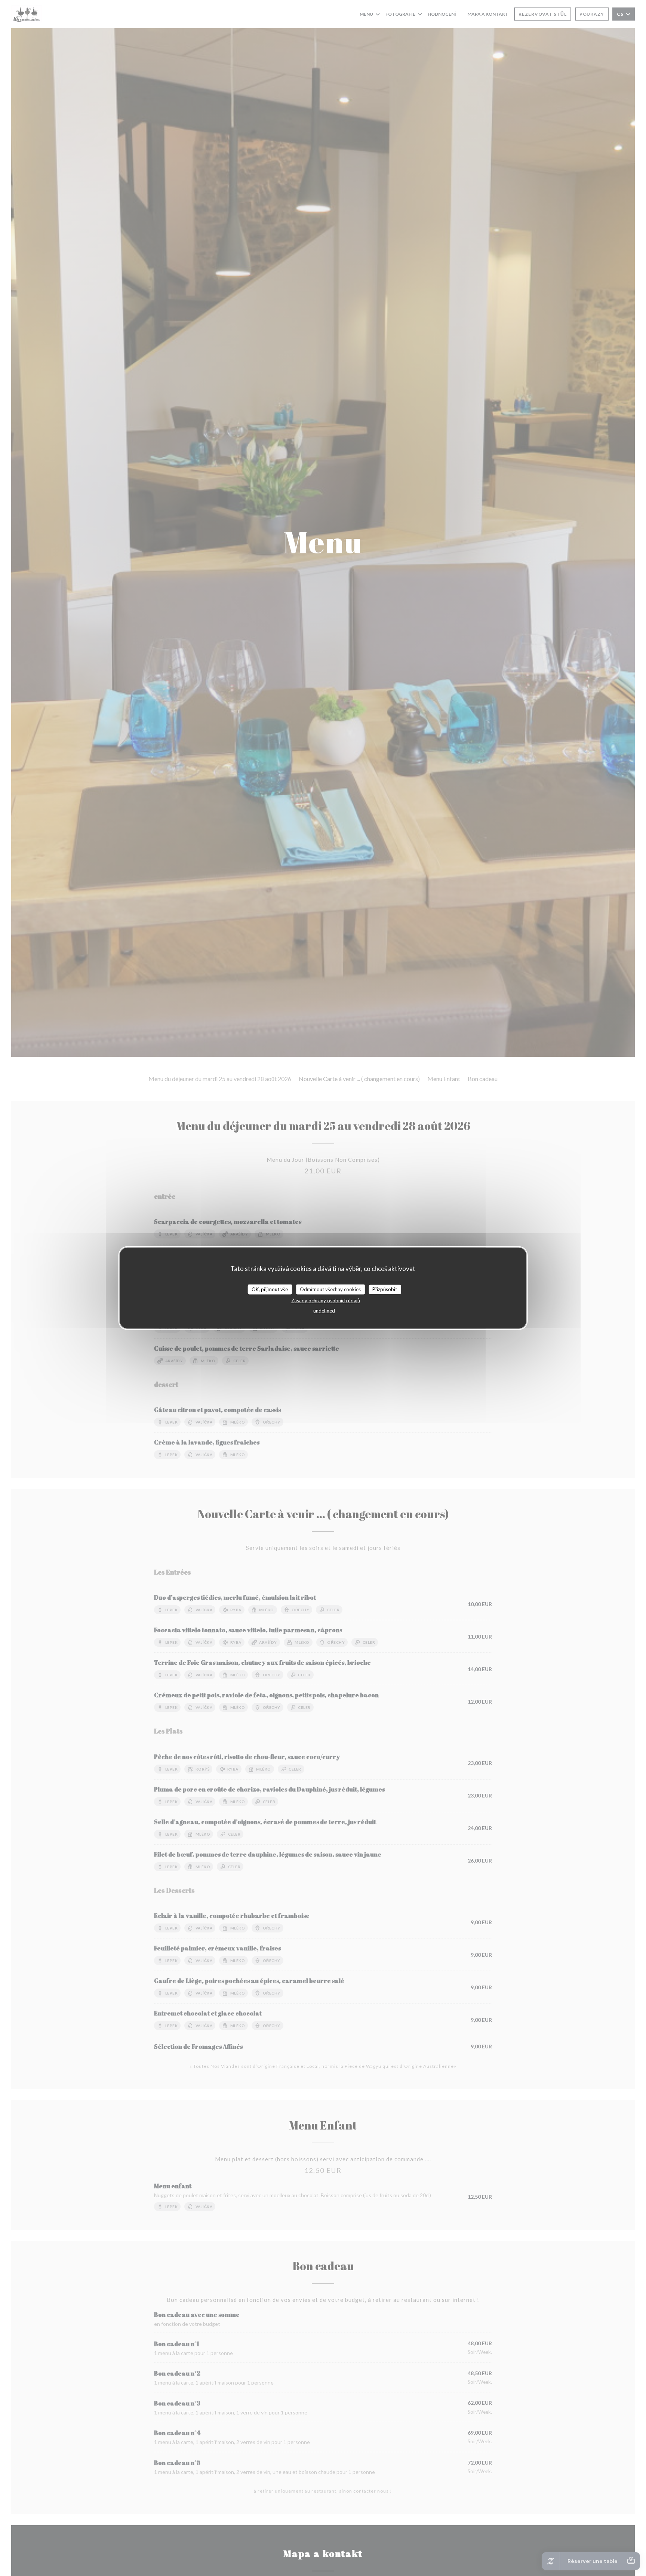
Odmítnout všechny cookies (330, 1289)
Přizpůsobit (385, 1289)
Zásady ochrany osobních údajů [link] (326, 1301)
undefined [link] (324, 1311)
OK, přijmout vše (270, 1289)
